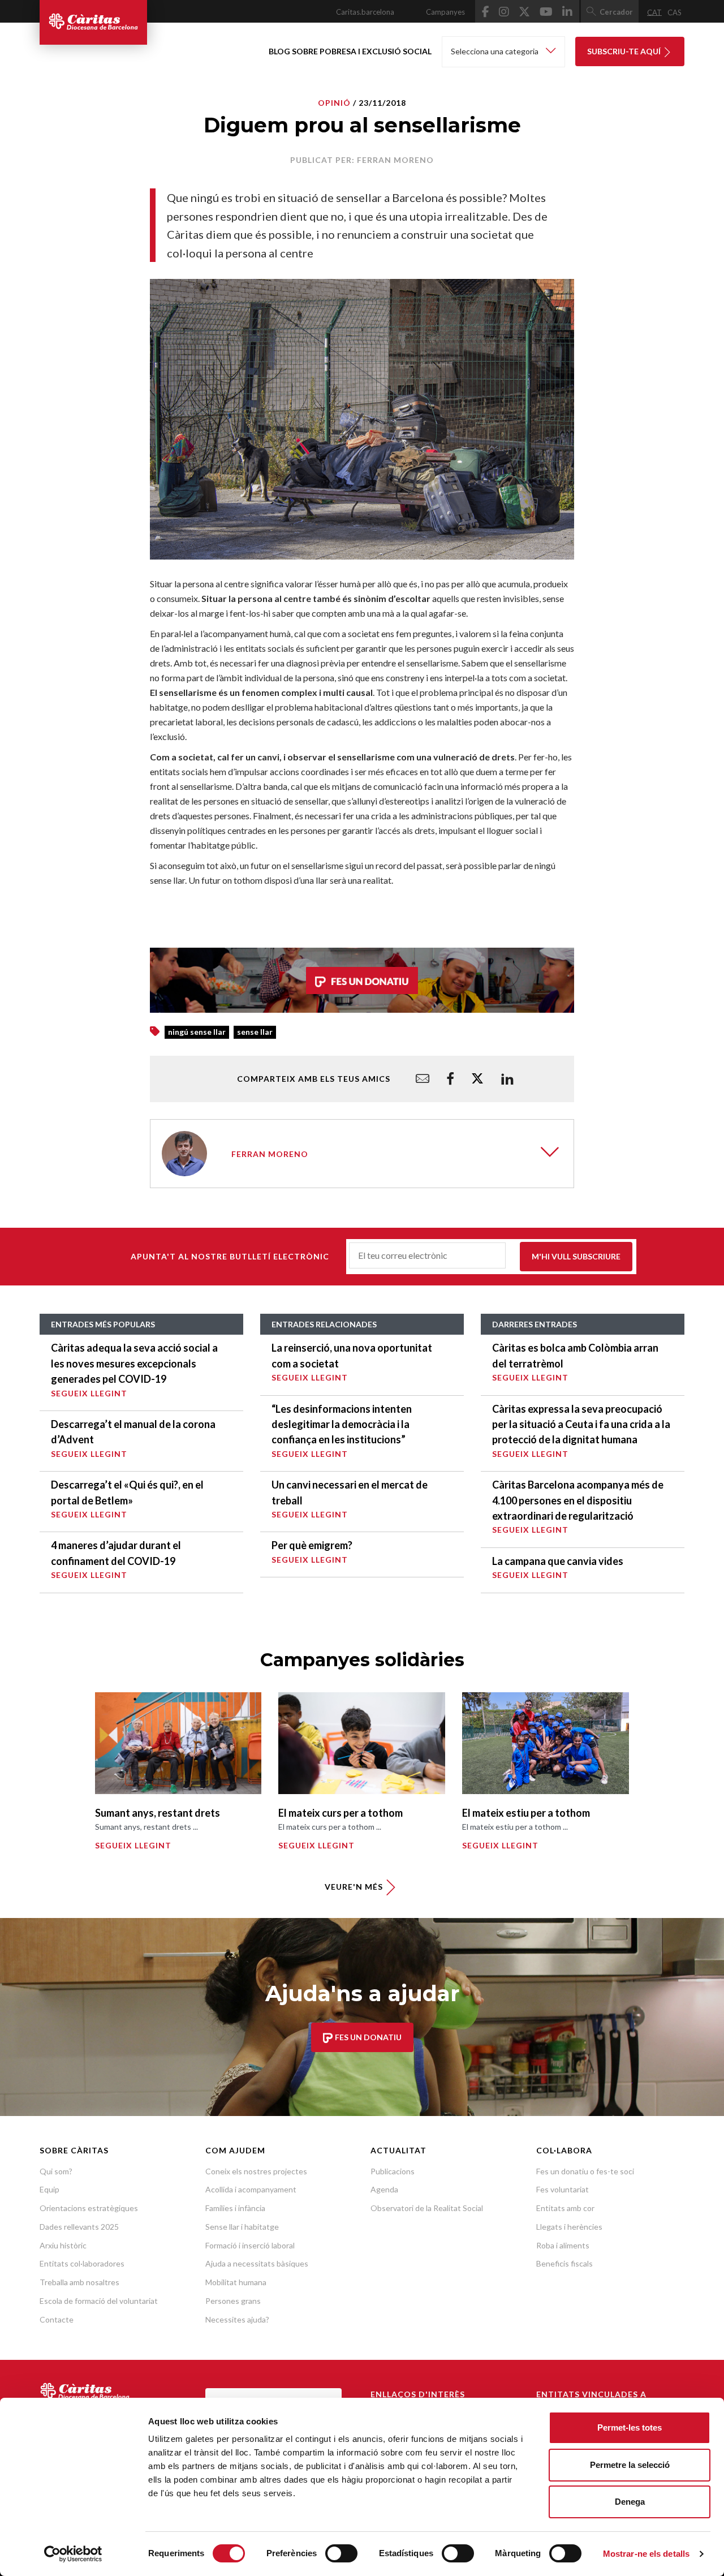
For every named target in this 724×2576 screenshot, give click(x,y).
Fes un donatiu (367, 2037)
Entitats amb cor (565, 2208)
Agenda (384, 2189)
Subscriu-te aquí (625, 51)
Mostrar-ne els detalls (646, 2554)
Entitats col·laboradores (82, 2263)
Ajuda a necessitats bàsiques (257, 2263)
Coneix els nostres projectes (256, 2171)
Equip (49, 2189)
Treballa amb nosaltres (79, 2282)
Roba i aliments (563, 2245)
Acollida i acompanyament (251, 2189)
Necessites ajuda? (237, 2319)
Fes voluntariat (563, 2189)
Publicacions (393, 2171)
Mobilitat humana (236, 2282)
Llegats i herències (569, 2227)
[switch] (341, 2553)
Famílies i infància (235, 2208)
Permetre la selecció (630, 2465)
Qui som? (56, 2171)
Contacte (57, 2319)
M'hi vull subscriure (576, 1256)
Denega (630, 2502)
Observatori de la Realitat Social (427, 2208)
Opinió (334, 103)
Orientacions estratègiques (89, 2208)
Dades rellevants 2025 (79, 2227)
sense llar (255, 1032)
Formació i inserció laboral (250, 2245)
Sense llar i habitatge (242, 2227)
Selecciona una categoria (495, 51)
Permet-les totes (630, 2427)
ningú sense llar (197, 1032)
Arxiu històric (63, 2245)
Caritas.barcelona (365, 12)
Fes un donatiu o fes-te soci (585, 2171)
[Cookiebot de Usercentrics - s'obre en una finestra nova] (73, 2554)
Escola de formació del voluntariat (99, 2301)
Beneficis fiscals (564, 2263)
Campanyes (445, 12)
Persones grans (233, 2301)
